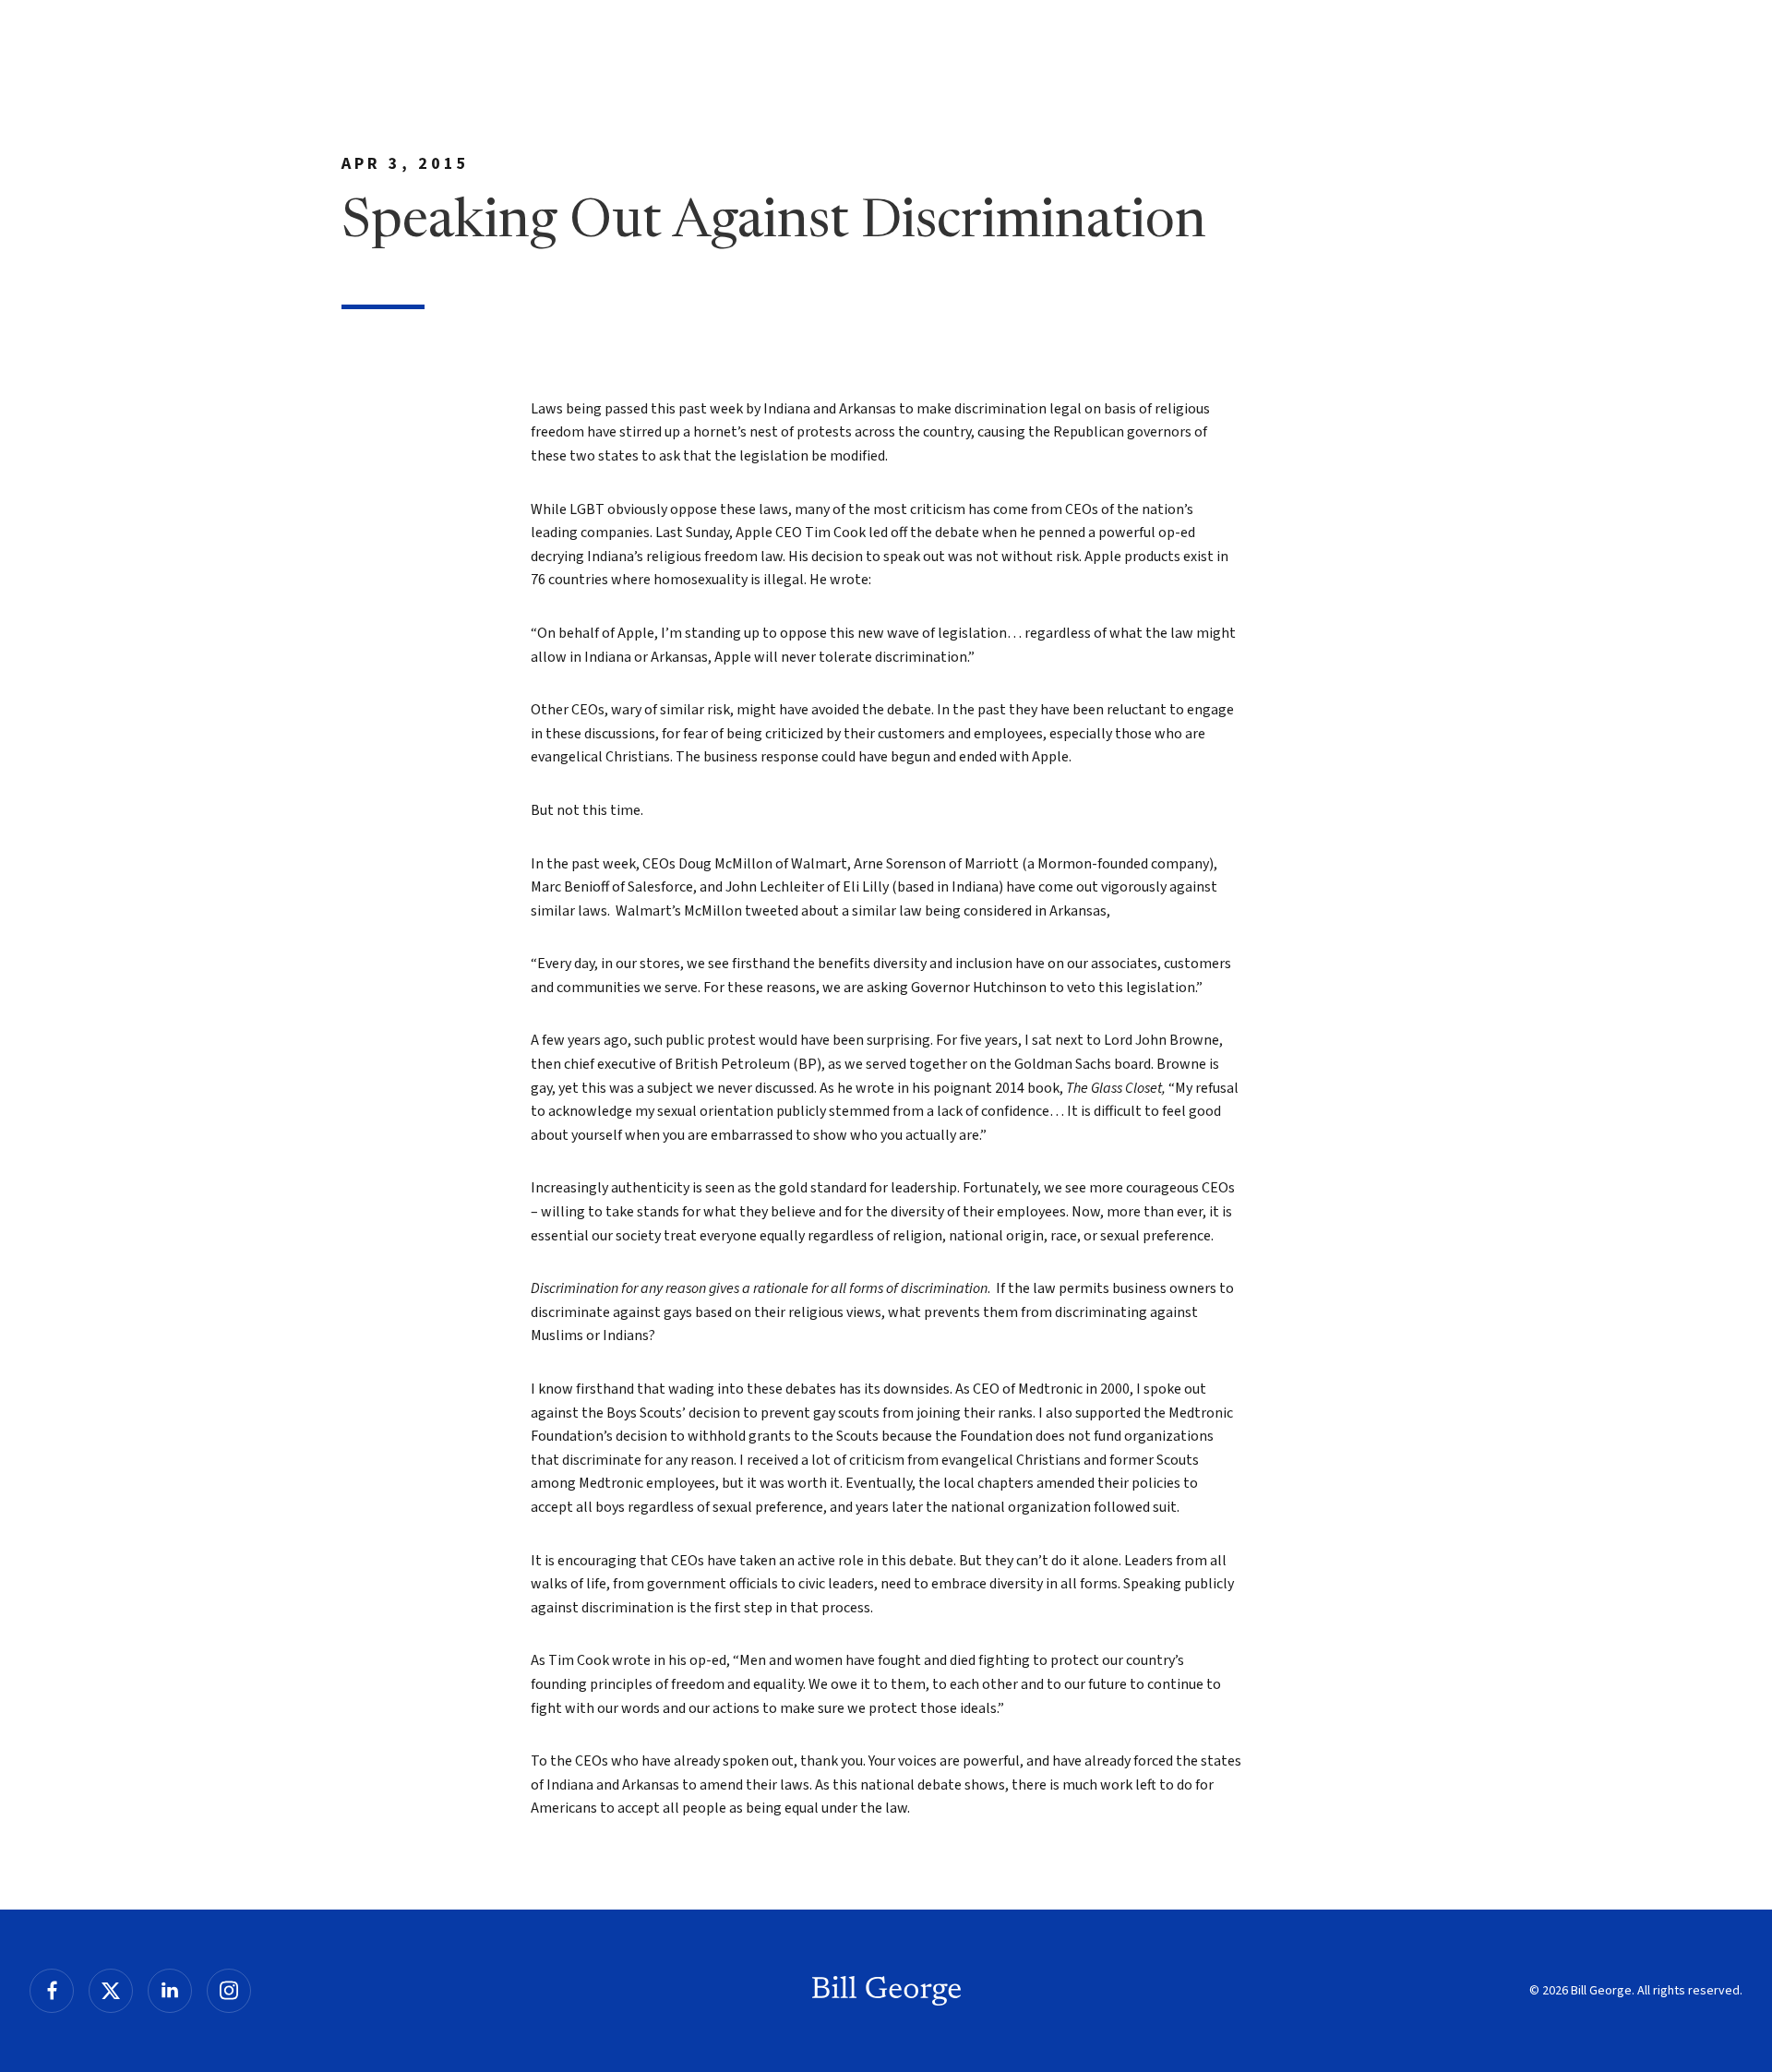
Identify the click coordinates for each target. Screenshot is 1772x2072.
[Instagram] (229, 1991)
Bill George (886, 1991)
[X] (111, 1991)
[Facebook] (52, 1991)
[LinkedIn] (170, 1991)
